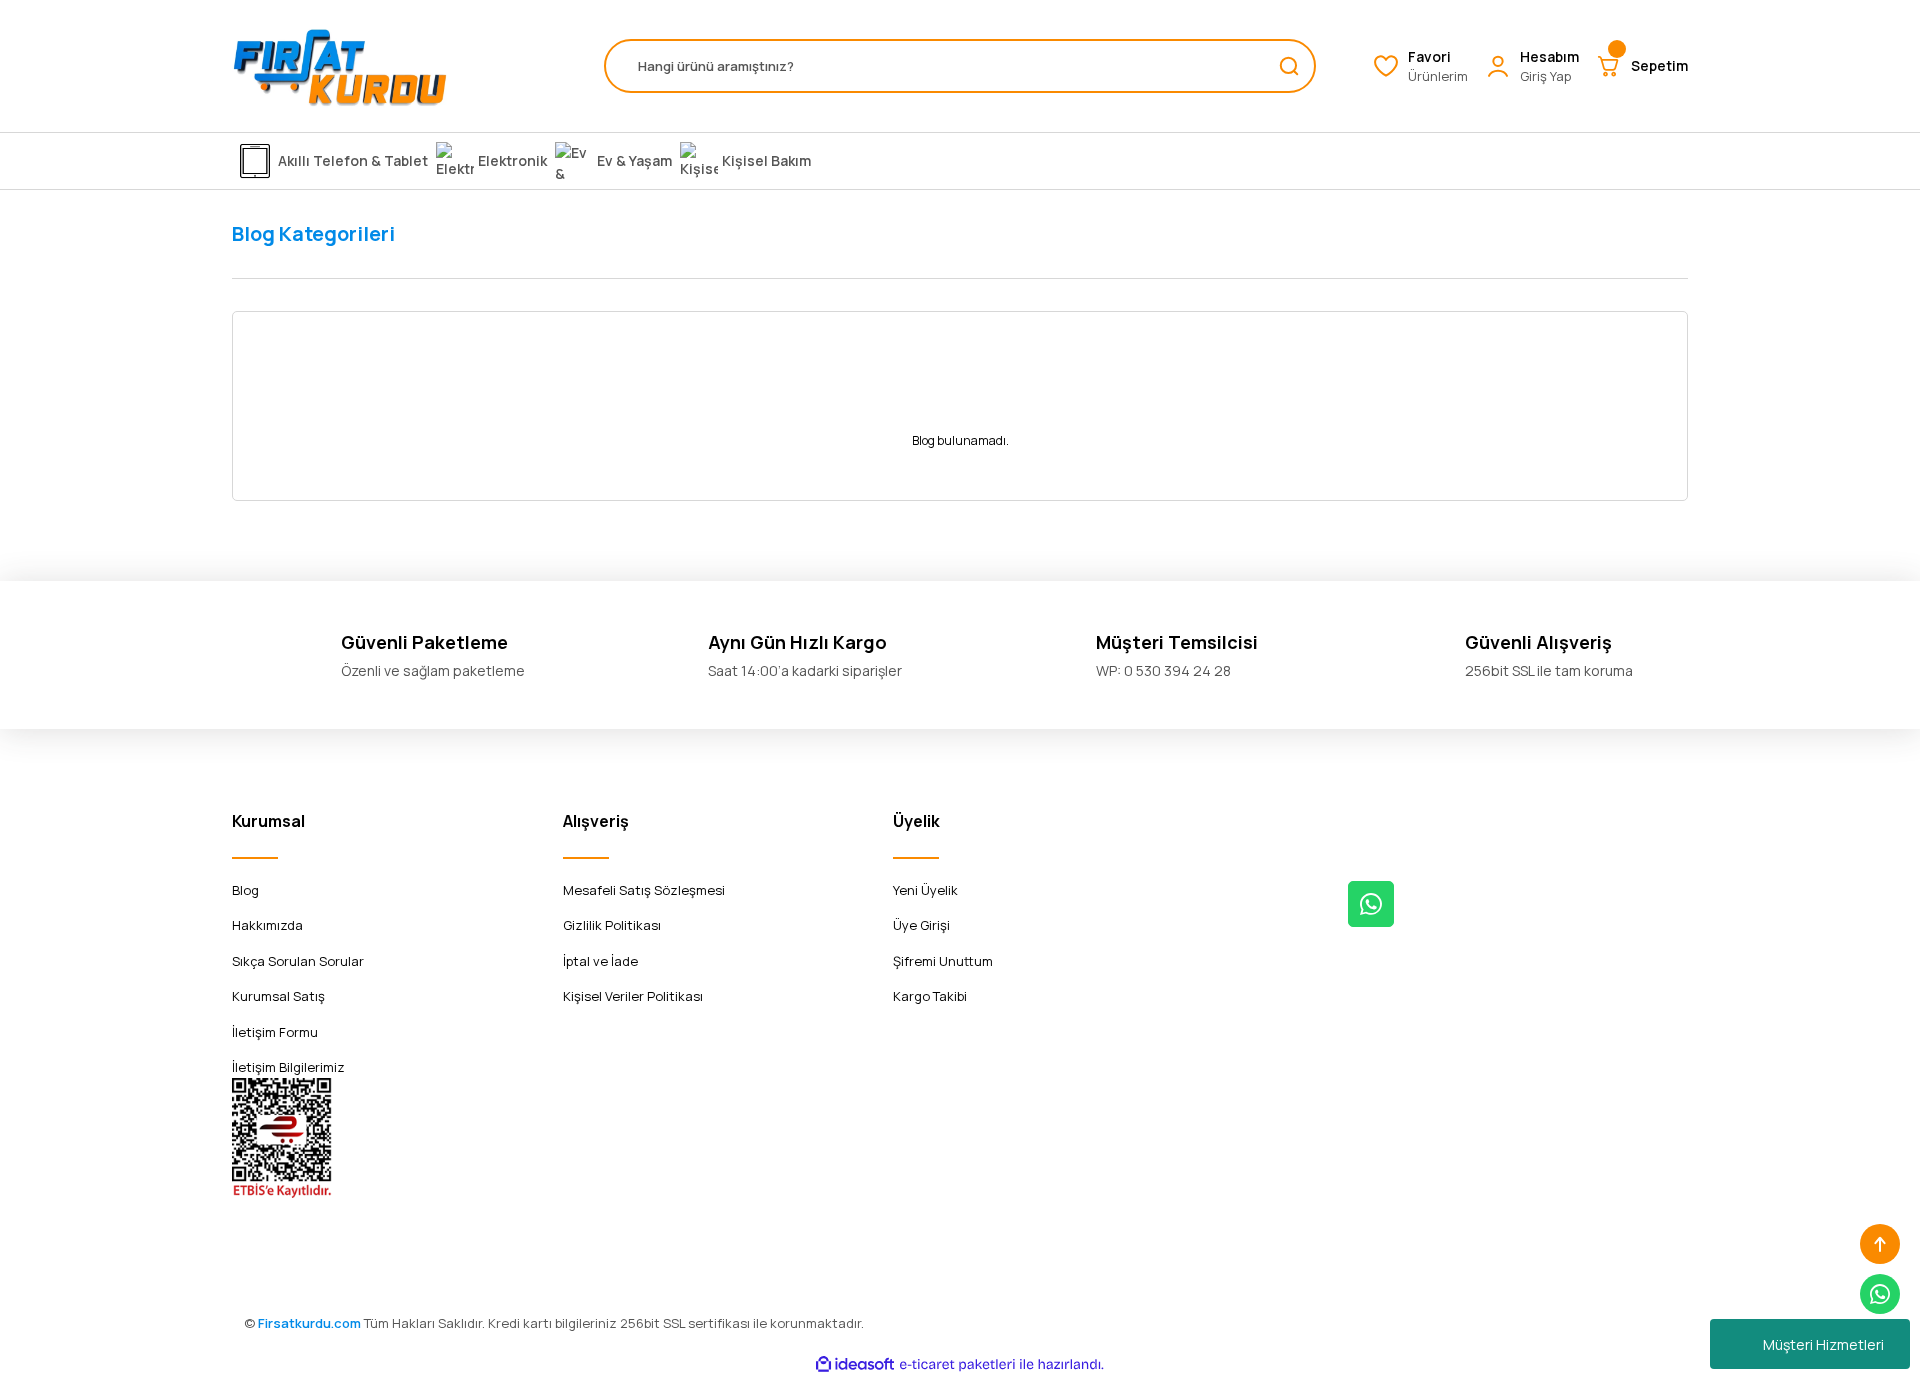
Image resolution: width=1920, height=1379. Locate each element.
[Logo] (340, 66)
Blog (245, 890)
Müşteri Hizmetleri (1823, 1344)
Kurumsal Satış (278, 996)
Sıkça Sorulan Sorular (298, 961)
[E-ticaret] (957, 1364)
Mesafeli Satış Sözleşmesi (644, 890)
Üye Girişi (921, 925)
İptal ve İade (600, 961)
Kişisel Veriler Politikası (633, 996)
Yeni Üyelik (925, 890)
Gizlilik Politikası (612, 925)
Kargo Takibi (930, 996)
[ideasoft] (855, 1364)
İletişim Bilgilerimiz (288, 1067)
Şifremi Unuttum (943, 961)
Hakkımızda (267, 925)
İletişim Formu (275, 1032)
